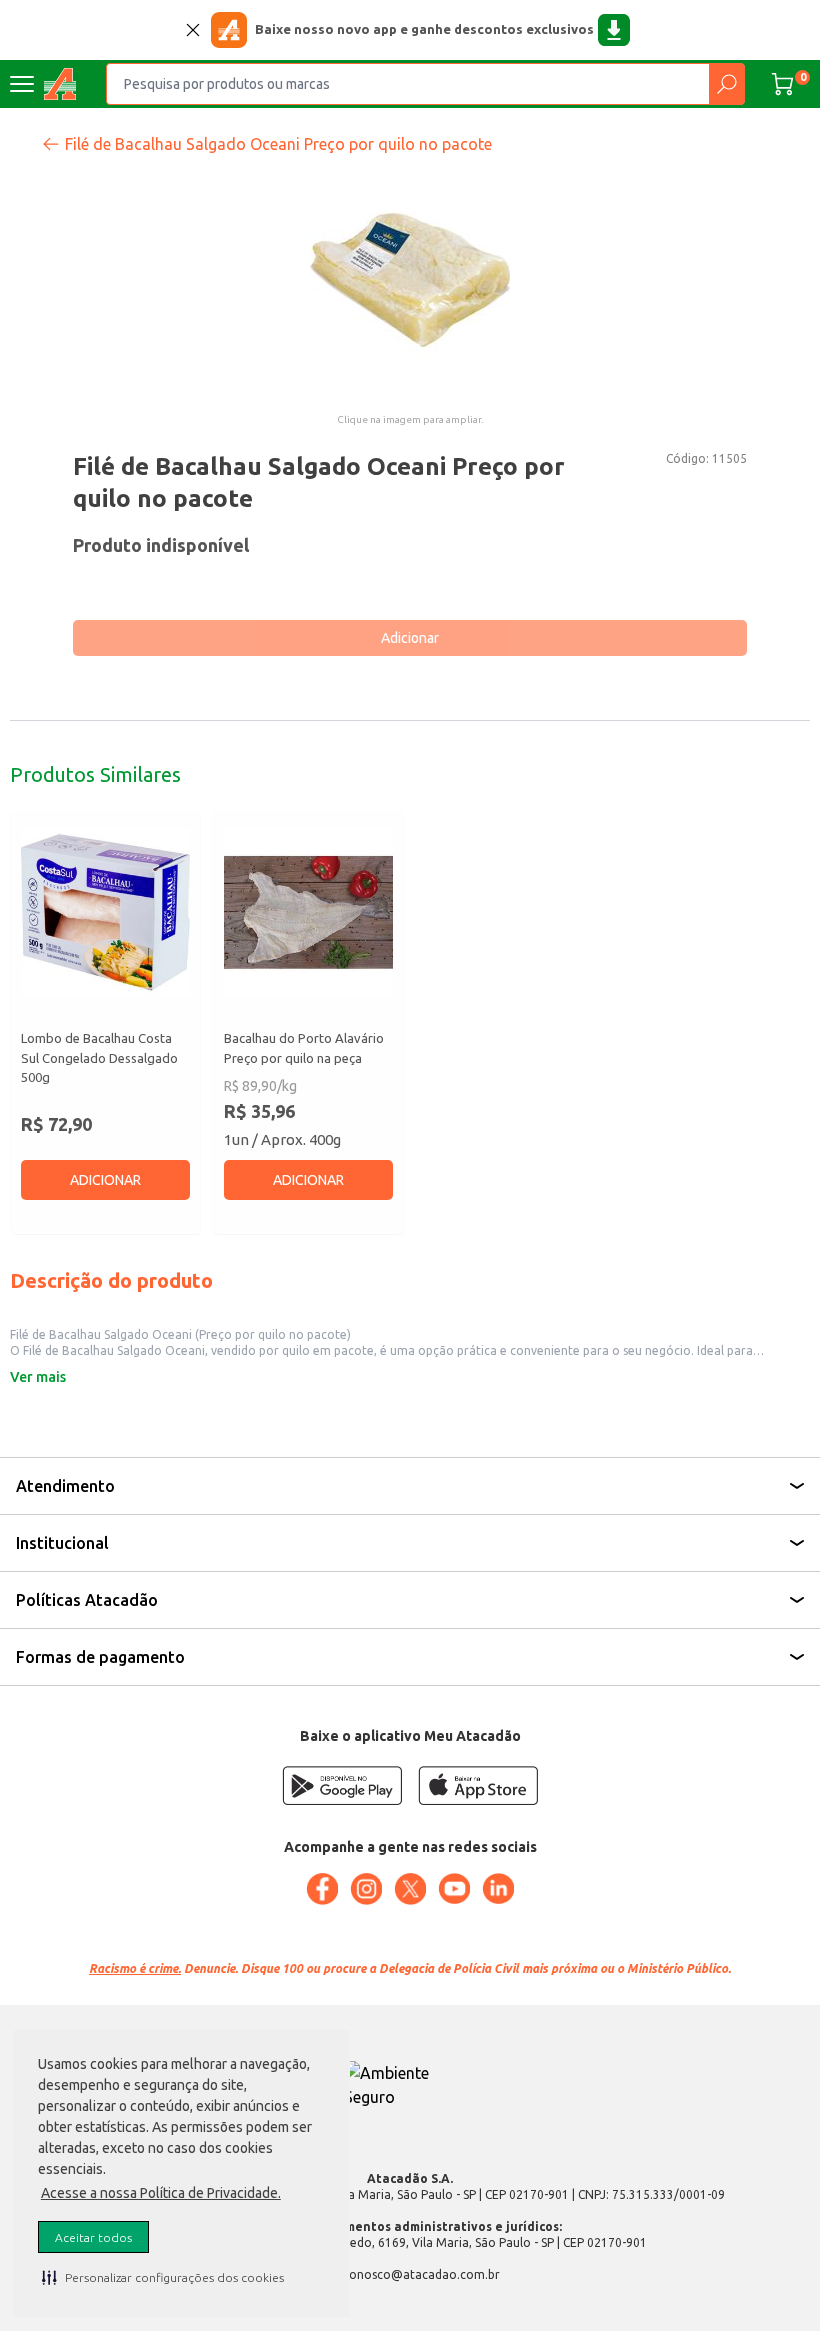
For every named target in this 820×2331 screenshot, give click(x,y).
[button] (163, 2277)
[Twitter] (410, 1889)
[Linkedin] (498, 1889)
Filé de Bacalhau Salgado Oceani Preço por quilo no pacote (278, 144)
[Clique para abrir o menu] (22, 84)
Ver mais (38, 1377)
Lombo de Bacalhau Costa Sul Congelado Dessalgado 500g (99, 1057)
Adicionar (410, 638)
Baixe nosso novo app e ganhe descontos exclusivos (424, 29)
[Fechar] (193, 30)
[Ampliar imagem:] (410, 280)
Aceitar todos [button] (93, 2237)
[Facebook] (322, 1889)
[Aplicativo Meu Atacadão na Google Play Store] (342, 1785)
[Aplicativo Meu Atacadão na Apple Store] (478, 1785)
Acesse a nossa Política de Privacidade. (161, 2193)
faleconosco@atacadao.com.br (410, 2274)
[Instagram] (366, 1889)
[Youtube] (454, 1889)
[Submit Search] (726, 84)
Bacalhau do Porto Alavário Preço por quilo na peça (304, 1048)
